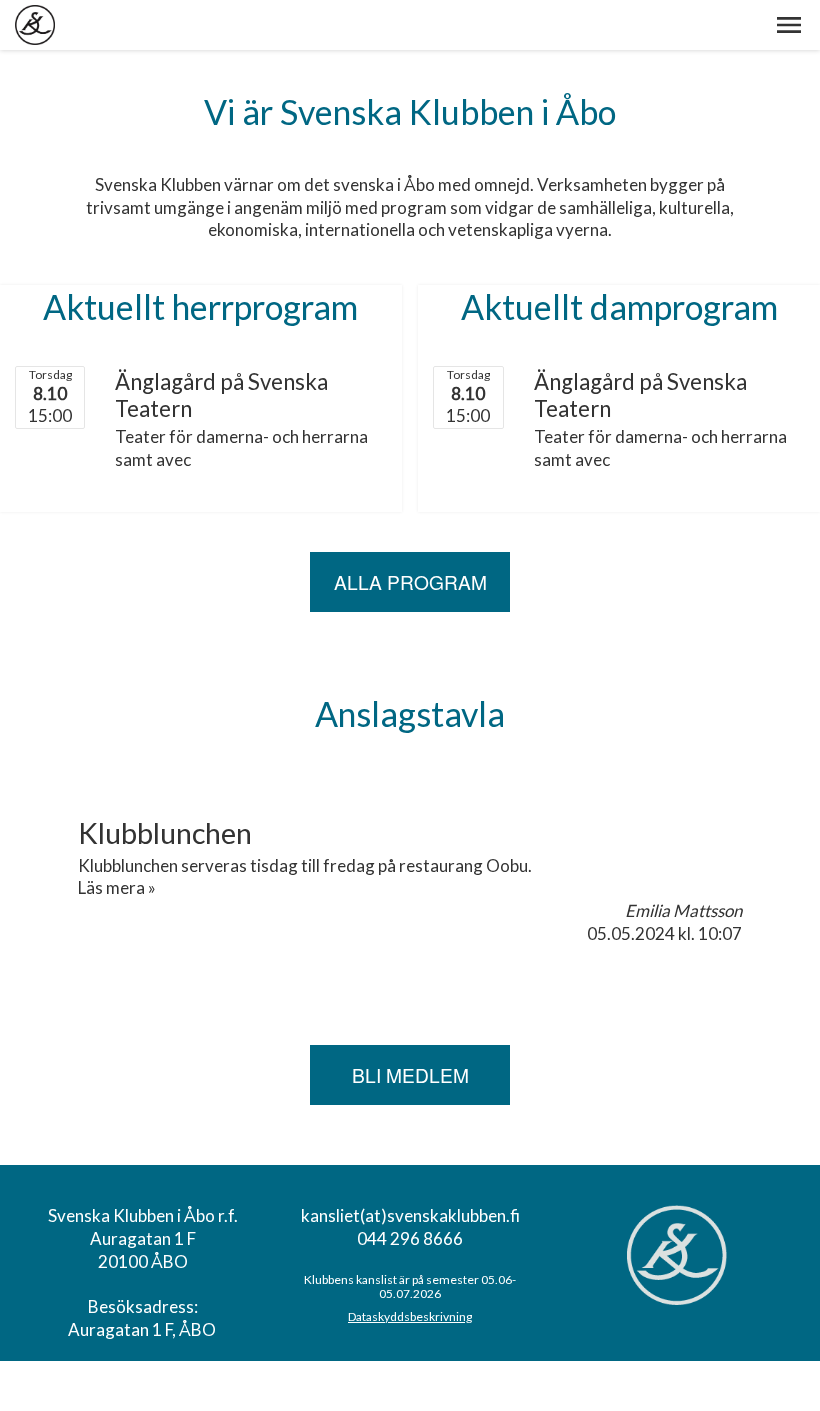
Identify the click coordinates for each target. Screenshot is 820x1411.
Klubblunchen (165, 832)
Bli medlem (410, 1074)
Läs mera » (117, 887)
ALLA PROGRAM (410, 581)
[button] (789, 25)
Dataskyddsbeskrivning (410, 1316)
